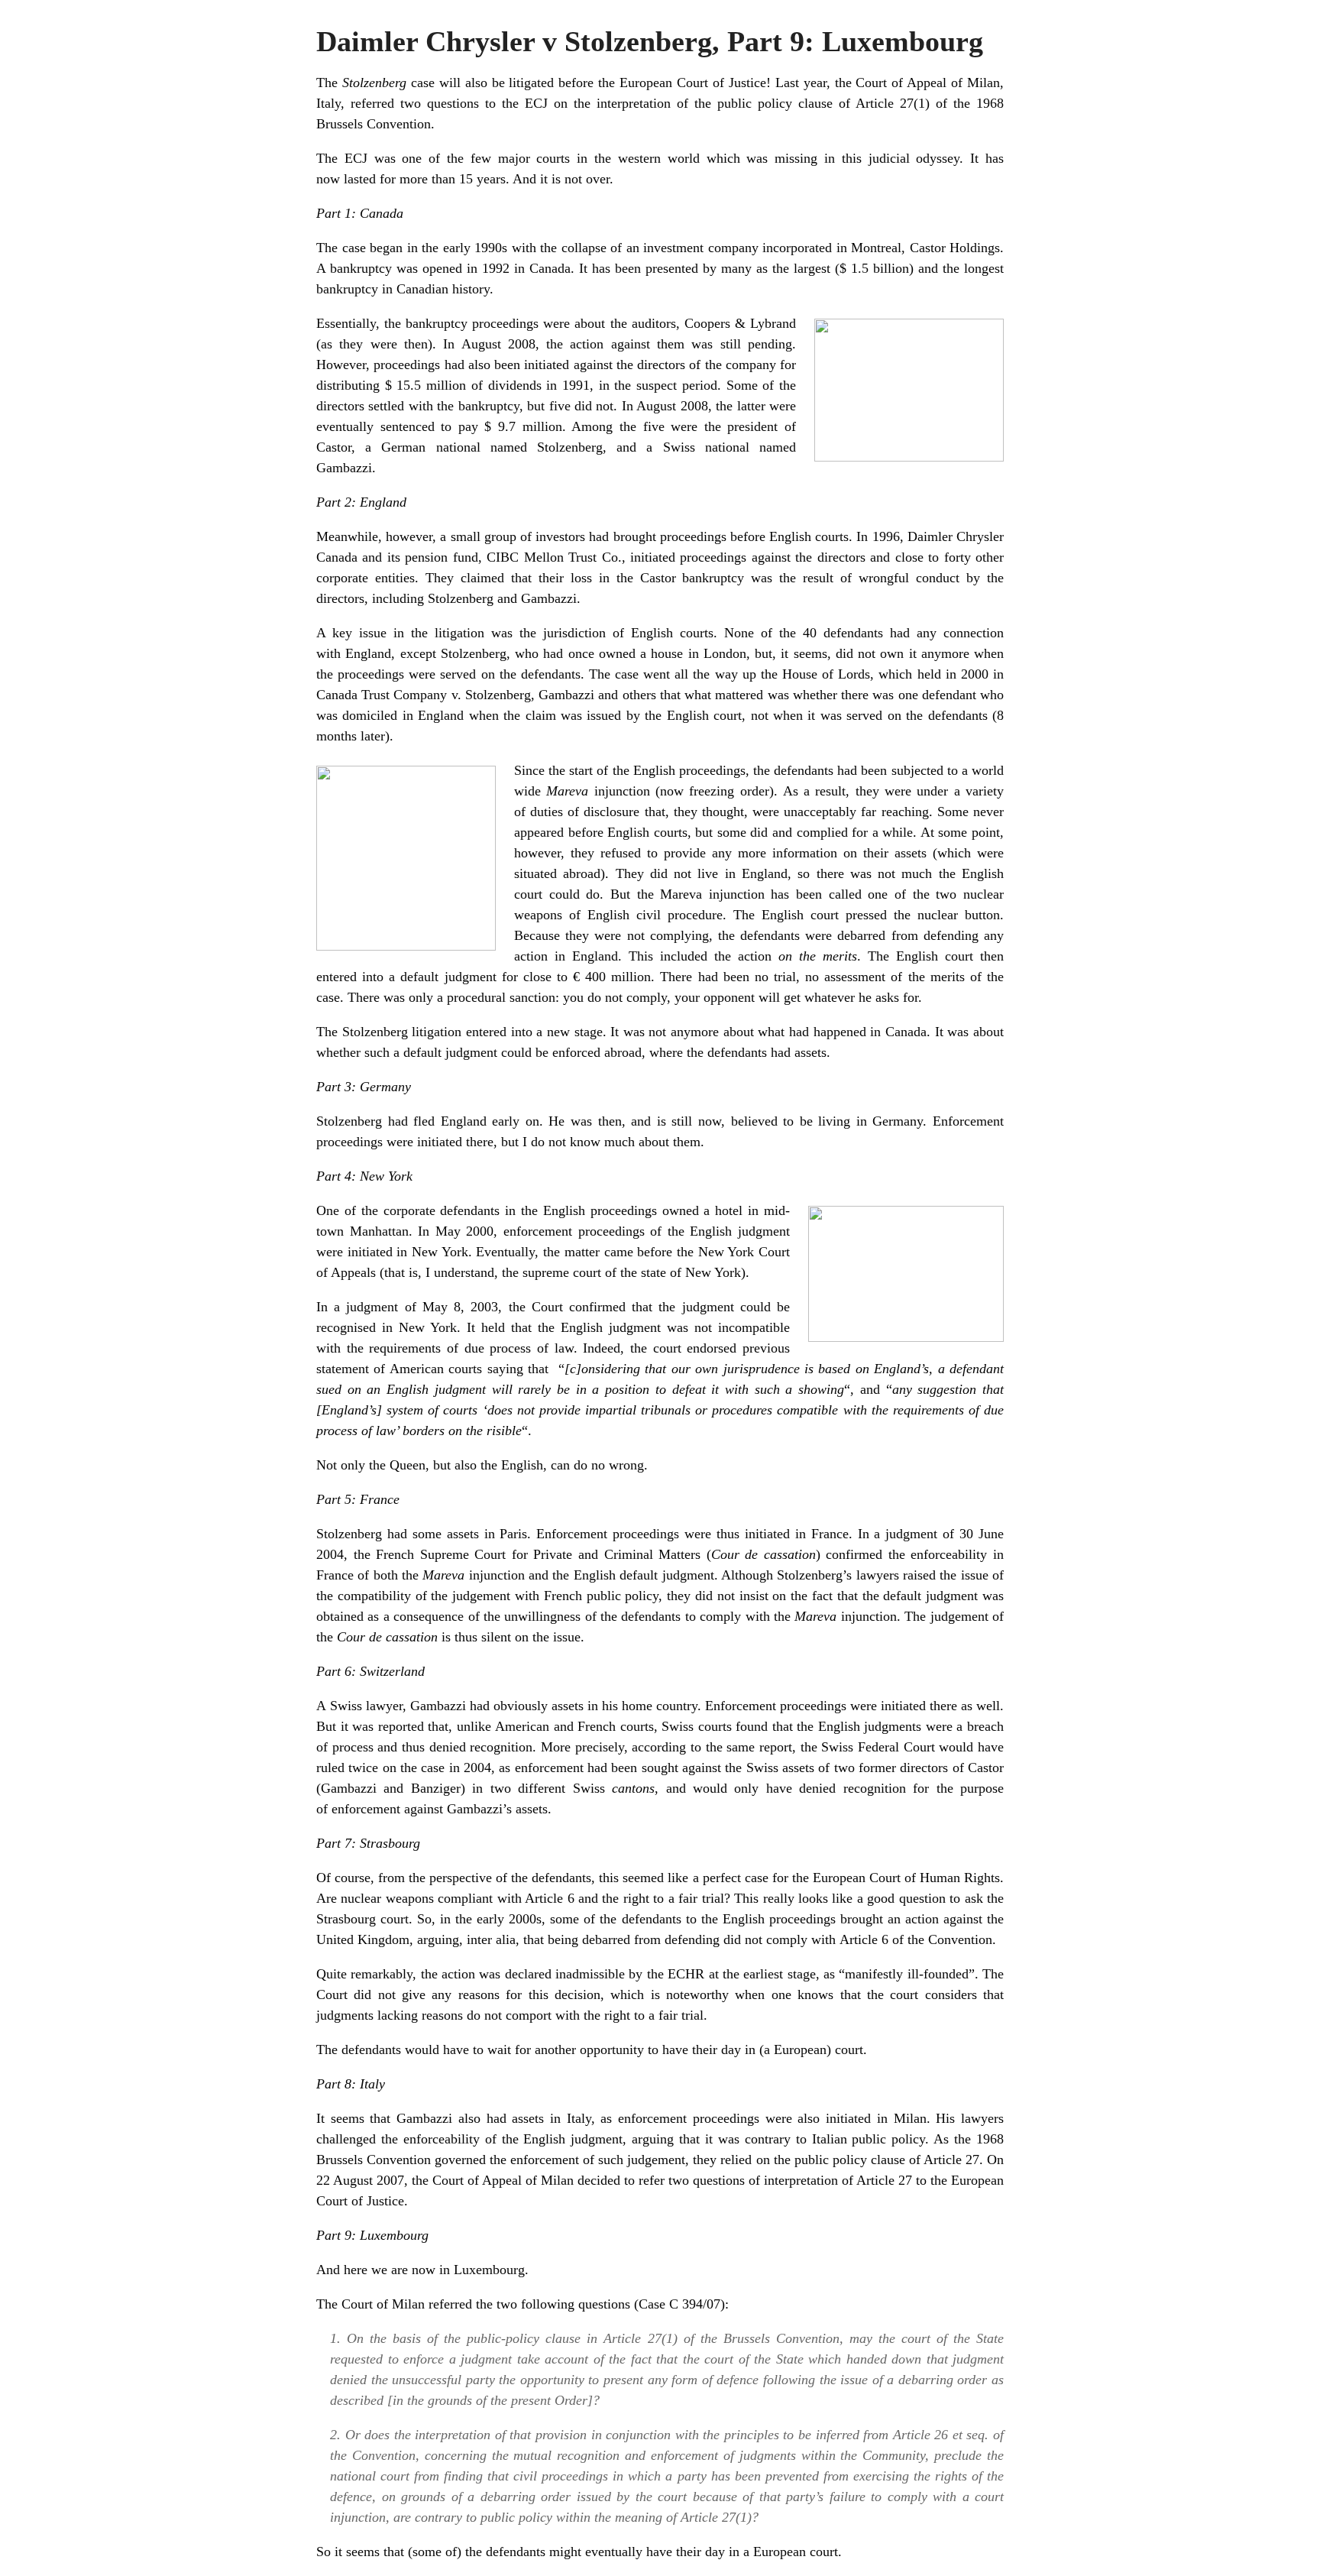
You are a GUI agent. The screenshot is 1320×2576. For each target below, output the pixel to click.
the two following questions (553, 2304)
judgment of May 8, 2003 (422, 1307)
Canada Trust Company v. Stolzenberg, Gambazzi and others (486, 695)
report (776, 1747)
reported (401, 1726)
